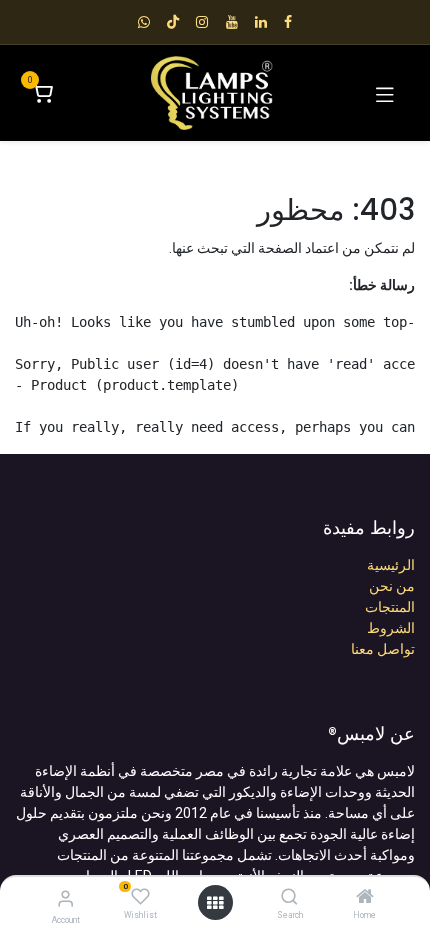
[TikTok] (173, 22)
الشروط (391, 628)
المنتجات (390, 607)
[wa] (144, 22)
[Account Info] (65, 898)
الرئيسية (391, 565)
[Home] (365, 898)
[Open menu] (215, 903)
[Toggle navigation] (385, 93)
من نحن (392, 586)
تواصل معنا (383, 649)
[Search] (289, 898)
